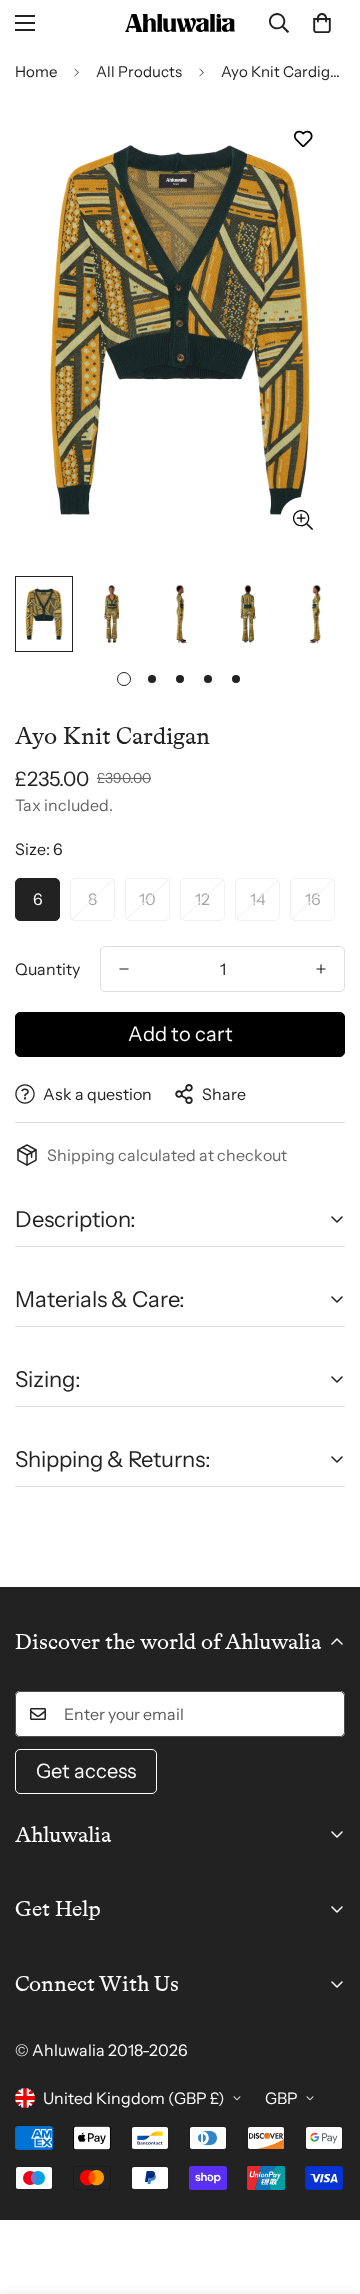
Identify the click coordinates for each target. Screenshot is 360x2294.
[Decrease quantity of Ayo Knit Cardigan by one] (124, 969)
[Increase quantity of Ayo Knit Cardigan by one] (321, 969)
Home (36, 71)
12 (202, 899)
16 (313, 899)
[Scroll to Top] (324, 2188)
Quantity (47, 969)
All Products (139, 71)
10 (147, 899)
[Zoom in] (302, 519)
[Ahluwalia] (180, 23)
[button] (322, 23)
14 (258, 899)
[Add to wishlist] (302, 139)
